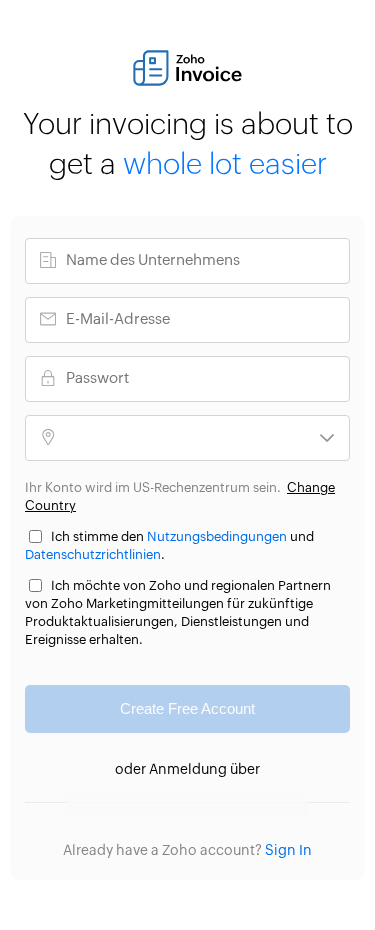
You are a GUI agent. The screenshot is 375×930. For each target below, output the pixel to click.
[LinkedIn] (247, 805)
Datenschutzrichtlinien (93, 555)
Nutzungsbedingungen (217, 537)
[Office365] (207, 805)
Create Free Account (187, 708)
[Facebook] (127, 805)
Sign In (288, 851)
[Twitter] (167, 805)
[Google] (87, 805)
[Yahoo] (287, 805)
